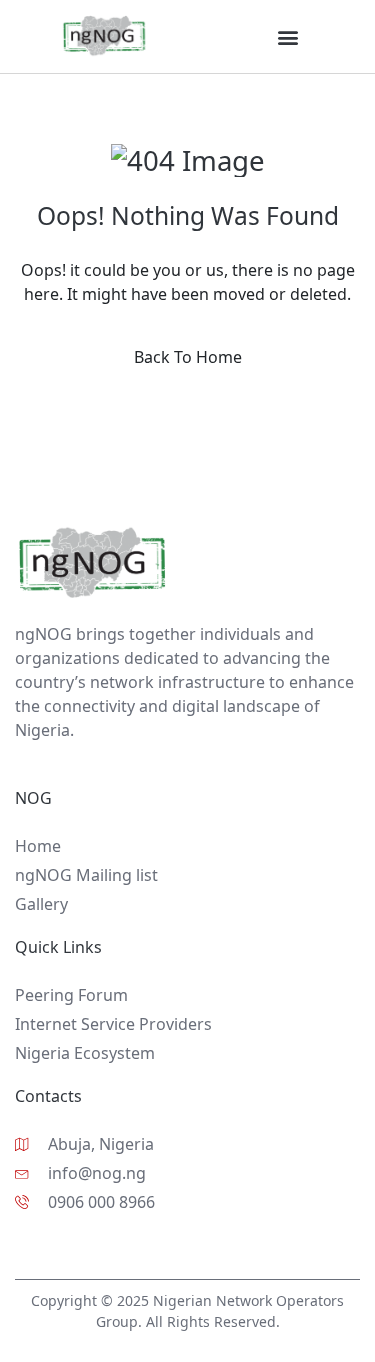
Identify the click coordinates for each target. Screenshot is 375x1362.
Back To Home (188, 357)
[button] (287, 36)
